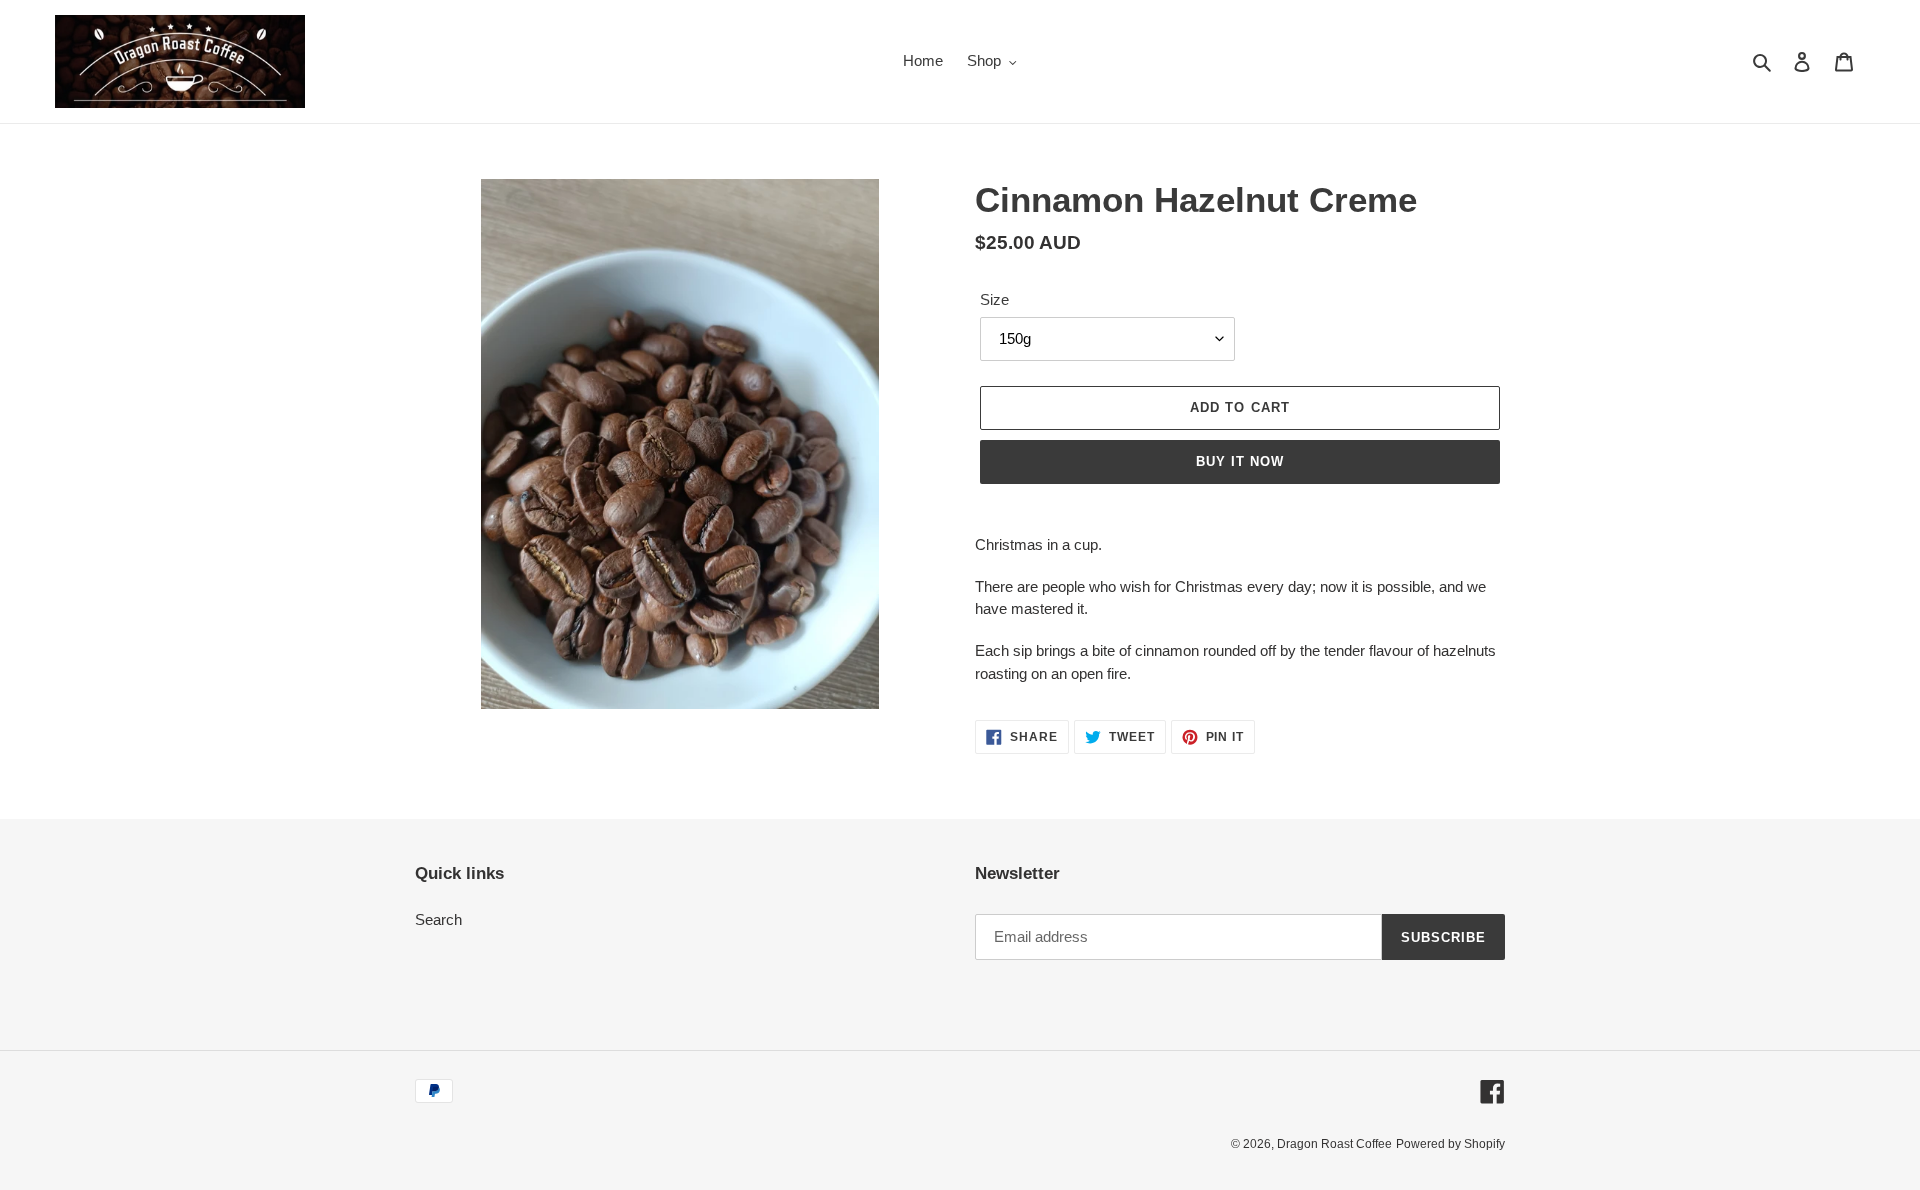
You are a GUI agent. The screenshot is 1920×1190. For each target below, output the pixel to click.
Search (438, 919)
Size (994, 299)
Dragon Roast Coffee (1334, 1144)
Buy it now (1240, 461)
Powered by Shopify (1450, 1144)
